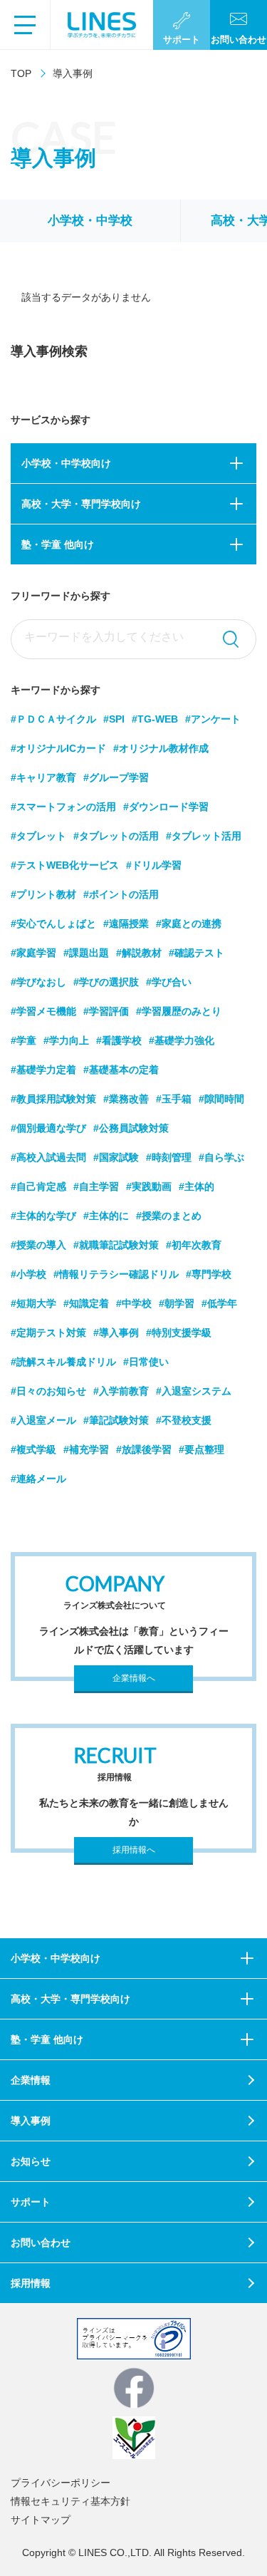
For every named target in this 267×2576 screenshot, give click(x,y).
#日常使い (146, 1362)
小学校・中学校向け (66, 463)
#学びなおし (38, 982)
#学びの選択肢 (106, 982)
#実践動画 (149, 1186)
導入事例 (31, 2121)
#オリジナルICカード (58, 748)
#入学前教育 (121, 1391)
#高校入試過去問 (48, 1157)
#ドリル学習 (154, 865)
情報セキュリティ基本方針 (70, 2501)
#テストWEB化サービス (65, 865)
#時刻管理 (169, 1157)
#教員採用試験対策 (53, 1099)
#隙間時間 (221, 1099)
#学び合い (169, 982)
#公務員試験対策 (131, 1128)
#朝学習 (177, 1303)
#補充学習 (86, 1449)
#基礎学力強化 (182, 1040)
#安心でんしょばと (53, 924)
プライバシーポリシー (61, 2483)
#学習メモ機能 (43, 1011)
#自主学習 (96, 1186)
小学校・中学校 (90, 221)
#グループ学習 (116, 777)
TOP (21, 73)
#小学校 (28, 1274)
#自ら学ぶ (221, 1157)
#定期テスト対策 (48, 1333)
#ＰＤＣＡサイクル (53, 719)
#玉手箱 (174, 1099)
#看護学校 (119, 1040)
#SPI (114, 719)
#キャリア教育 (43, 777)
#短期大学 (33, 1303)
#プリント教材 (43, 894)
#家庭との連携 (189, 924)
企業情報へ (134, 1678)
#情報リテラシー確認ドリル (116, 1274)
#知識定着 (86, 1303)
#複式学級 (33, 1449)
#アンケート (213, 719)
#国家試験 (116, 1157)
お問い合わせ (41, 2243)
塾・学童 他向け (58, 544)
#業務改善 (126, 1099)
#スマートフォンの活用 (63, 807)
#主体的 (197, 1186)
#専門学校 (209, 1274)
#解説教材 (139, 953)
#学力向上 (66, 1040)
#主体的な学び (43, 1216)
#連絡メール (38, 1479)
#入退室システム (194, 1391)
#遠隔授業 (126, 924)
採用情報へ (134, 1850)
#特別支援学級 (179, 1333)
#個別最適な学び (48, 1128)
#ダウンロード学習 (166, 807)
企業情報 (31, 2080)
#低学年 (219, 1303)
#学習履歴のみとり (179, 1011)
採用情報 (31, 2283)
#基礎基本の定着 (121, 1070)
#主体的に (106, 1216)
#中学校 (134, 1303)
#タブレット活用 (204, 836)
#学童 (23, 1040)
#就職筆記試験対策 (116, 1245)
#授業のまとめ (169, 1216)
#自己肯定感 (38, 1186)
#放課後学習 (144, 1449)
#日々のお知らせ (48, 1391)
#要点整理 (201, 1449)
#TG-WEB (155, 719)
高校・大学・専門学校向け (81, 504)
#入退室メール (43, 1420)
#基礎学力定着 (43, 1070)
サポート (31, 2202)
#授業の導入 (38, 1245)
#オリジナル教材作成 (161, 748)
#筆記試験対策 (116, 1420)
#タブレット (38, 836)
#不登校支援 (184, 1420)
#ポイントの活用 (121, 894)
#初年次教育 (194, 1245)
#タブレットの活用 (116, 836)
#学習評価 (106, 1011)
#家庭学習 (33, 953)
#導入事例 (116, 1333)
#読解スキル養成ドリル (63, 1362)
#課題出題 (86, 953)
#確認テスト (197, 953)
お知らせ (31, 2161)
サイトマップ (41, 2520)
